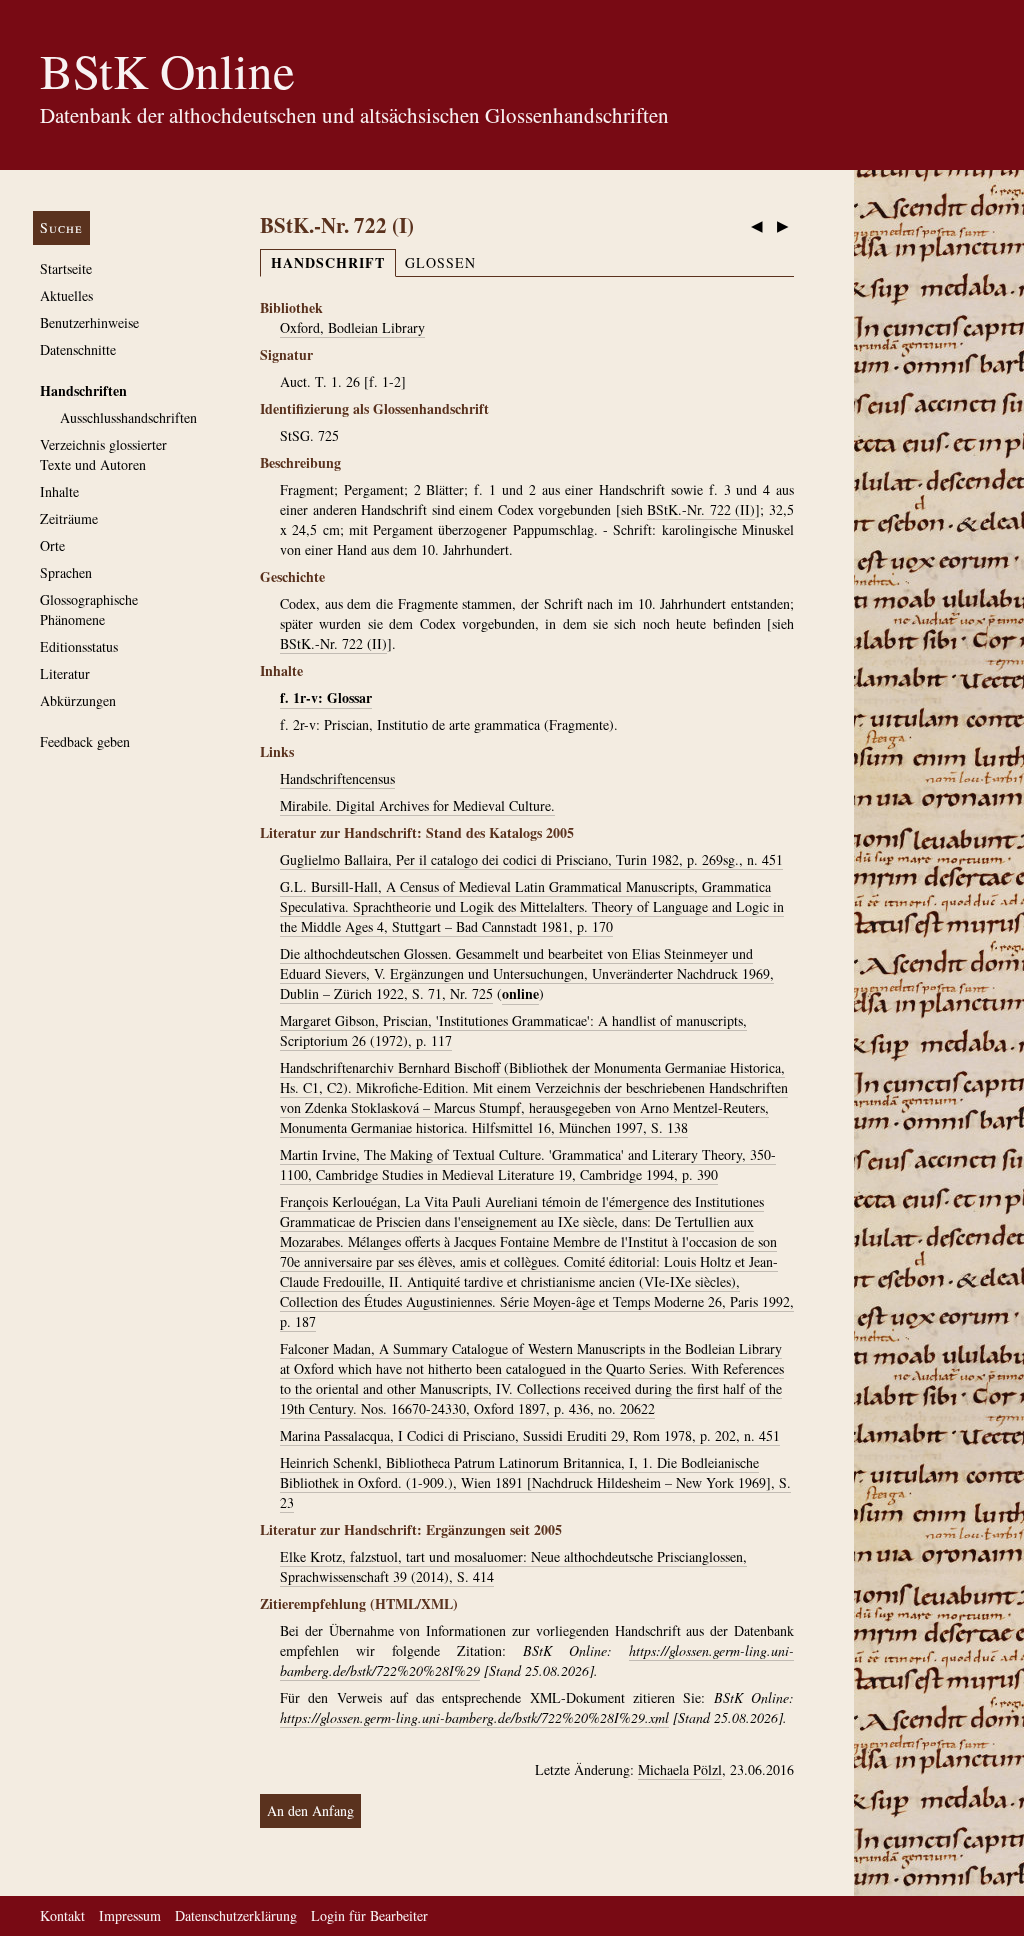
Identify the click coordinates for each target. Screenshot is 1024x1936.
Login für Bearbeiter (369, 1915)
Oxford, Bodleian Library (352, 327)
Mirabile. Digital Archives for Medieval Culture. (417, 805)
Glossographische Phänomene (89, 609)
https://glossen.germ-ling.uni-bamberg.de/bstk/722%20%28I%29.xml (474, 1717)
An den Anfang (310, 1810)
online (520, 993)
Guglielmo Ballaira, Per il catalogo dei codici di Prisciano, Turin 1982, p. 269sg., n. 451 (531, 859)
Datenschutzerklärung (236, 1915)
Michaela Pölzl (680, 1769)
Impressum (130, 1915)
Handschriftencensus (337, 778)
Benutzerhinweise (89, 322)
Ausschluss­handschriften (128, 417)
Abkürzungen (78, 700)
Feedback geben (85, 741)
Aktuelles (66, 295)
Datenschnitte (78, 349)
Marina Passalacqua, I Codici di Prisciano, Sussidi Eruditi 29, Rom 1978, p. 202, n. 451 (530, 1435)
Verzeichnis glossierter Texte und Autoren (103, 454)
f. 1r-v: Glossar (326, 697)
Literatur (65, 673)
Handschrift (328, 262)
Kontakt (62, 1915)
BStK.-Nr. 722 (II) (701, 509)
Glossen (440, 262)
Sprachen (66, 572)
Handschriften (83, 390)
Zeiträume (69, 518)
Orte (52, 545)
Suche (61, 227)
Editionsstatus (79, 646)
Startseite (66, 268)
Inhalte (59, 491)
